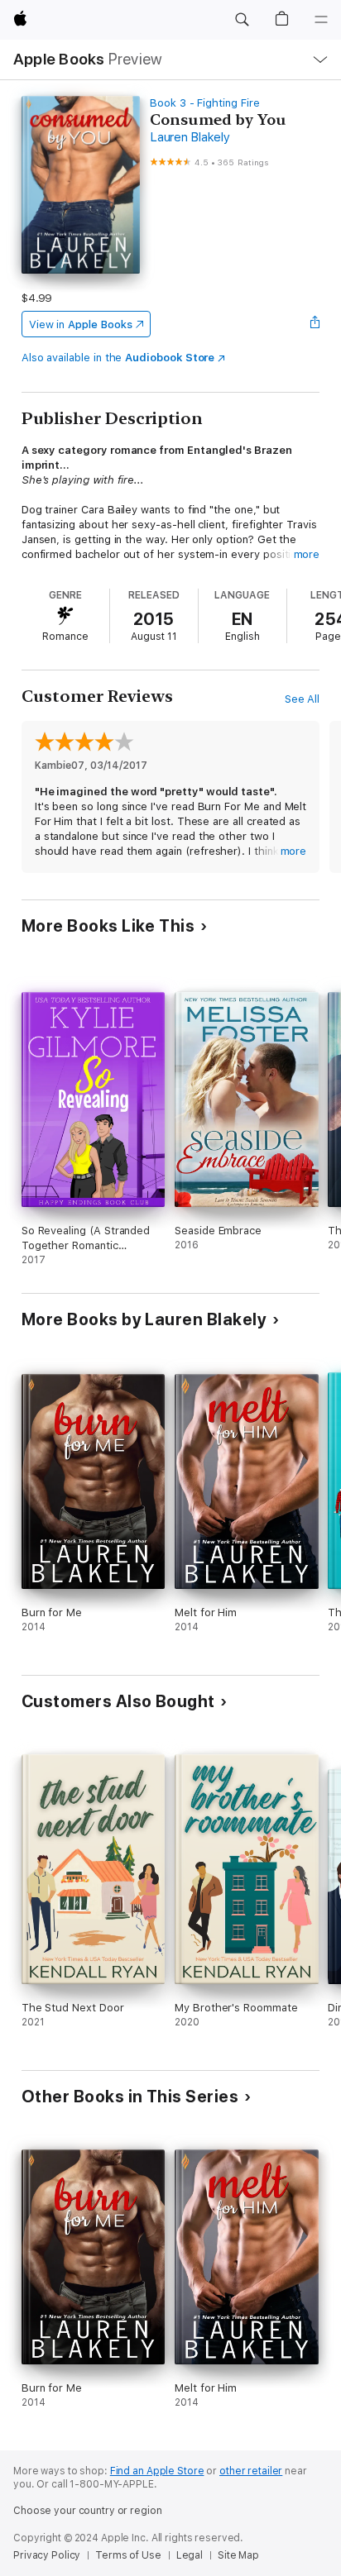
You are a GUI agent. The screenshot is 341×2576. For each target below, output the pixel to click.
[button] (242, 20)
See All (303, 699)
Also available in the (118, 358)
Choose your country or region (88, 2511)
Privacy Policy (47, 2555)
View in (81, 324)
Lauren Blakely (190, 137)
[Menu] (321, 20)
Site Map (238, 2555)
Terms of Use (128, 2555)
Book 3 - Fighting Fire (205, 103)
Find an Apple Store (157, 2471)
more (307, 554)
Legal (190, 2555)
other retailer (251, 2471)
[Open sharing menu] (315, 324)
